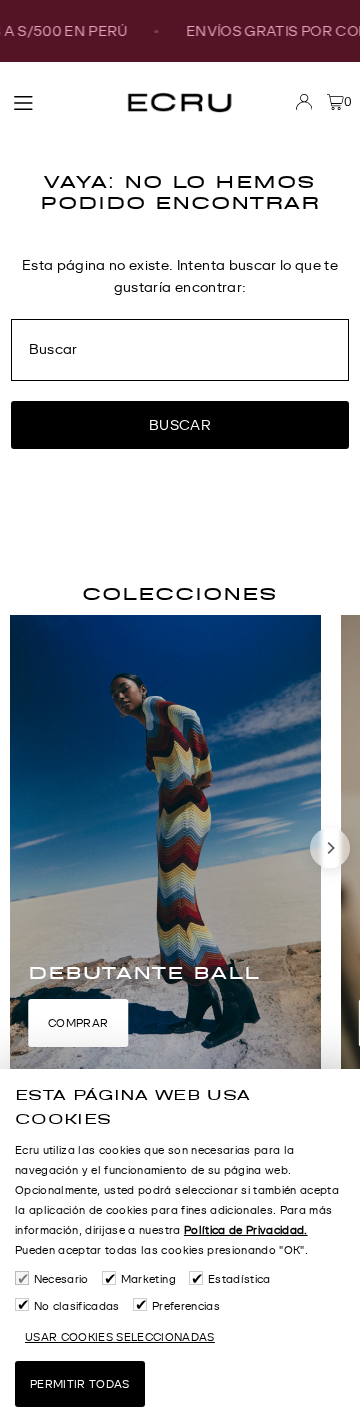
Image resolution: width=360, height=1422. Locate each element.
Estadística (239, 1279)
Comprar (78, 1023)
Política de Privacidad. (246, 1230)
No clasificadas (77, 1306)
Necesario (61, 1279)
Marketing (148, 1279)
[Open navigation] (58, 101)
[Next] (330, 848)
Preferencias (186, 1306)
